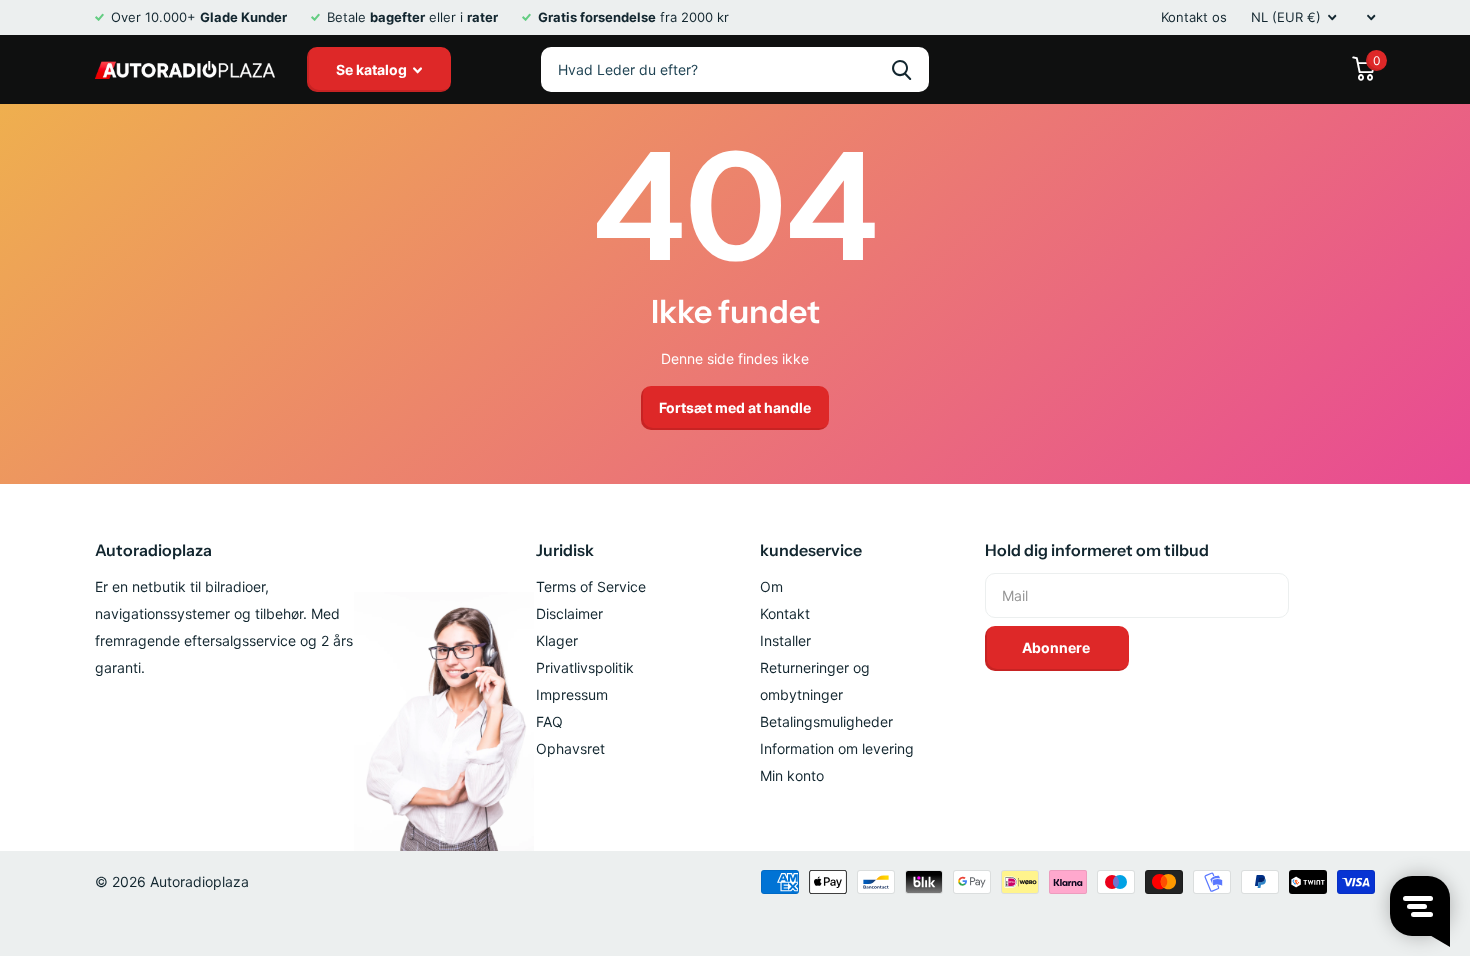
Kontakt (785, 613)
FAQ (549, 721)
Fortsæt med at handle (735, 407)
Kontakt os (1194, 17)
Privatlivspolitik (585, 667)
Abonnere (1057, 647)
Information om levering (837, 748)
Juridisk (565, 550)
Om (771, 586)
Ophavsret (570, 748)
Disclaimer (569, 613)
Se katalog (373, 69)
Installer (785, 640)
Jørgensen (901, 69)
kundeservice (811, 550)
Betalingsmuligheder (826, 721)
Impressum (572, 694)
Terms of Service (591, 586)
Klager (557, 640)
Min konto (792, 775)
